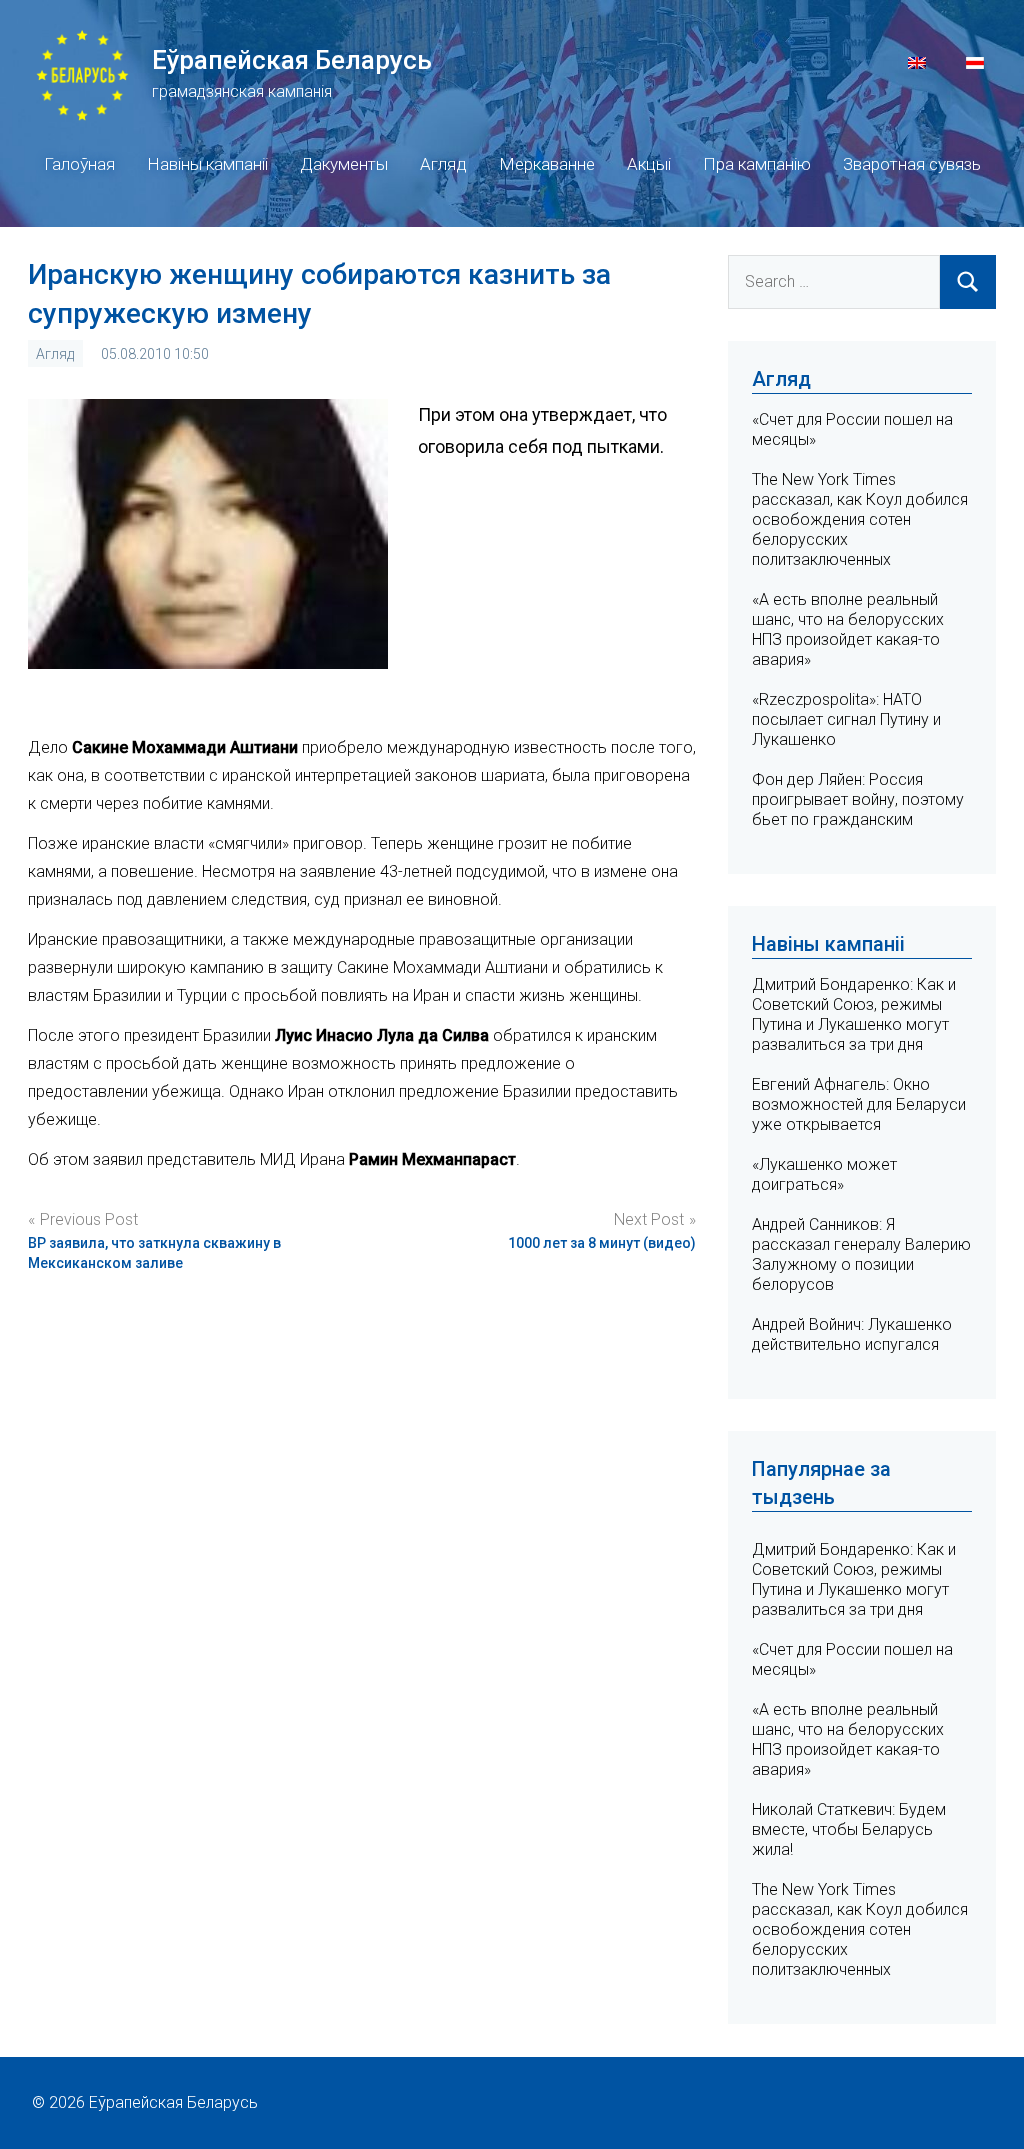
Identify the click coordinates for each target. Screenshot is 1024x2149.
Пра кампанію (757, 164)
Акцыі (649, 164)
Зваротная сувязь (912, 164)
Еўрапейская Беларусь (292, 60)
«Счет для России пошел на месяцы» (852, 1659)
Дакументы (344, 164)
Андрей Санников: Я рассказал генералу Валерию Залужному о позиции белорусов (861, 1254)
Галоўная (79, 164)
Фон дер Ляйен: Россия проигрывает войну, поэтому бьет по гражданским (858, 799)
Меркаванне (547, 164)
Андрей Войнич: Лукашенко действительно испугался (852, 1334)
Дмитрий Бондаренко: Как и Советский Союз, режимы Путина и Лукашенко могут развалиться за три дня (854, 1014)
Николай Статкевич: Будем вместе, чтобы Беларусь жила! (849, 1829)
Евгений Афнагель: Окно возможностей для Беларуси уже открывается (859, 1104)
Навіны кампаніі (207, 164)
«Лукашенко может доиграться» (824, 1174)
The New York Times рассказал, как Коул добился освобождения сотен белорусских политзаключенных (860, 519)
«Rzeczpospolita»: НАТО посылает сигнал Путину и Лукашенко (846, 719)
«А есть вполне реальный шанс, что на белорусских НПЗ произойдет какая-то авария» (848, 629)
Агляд (443, 164)
